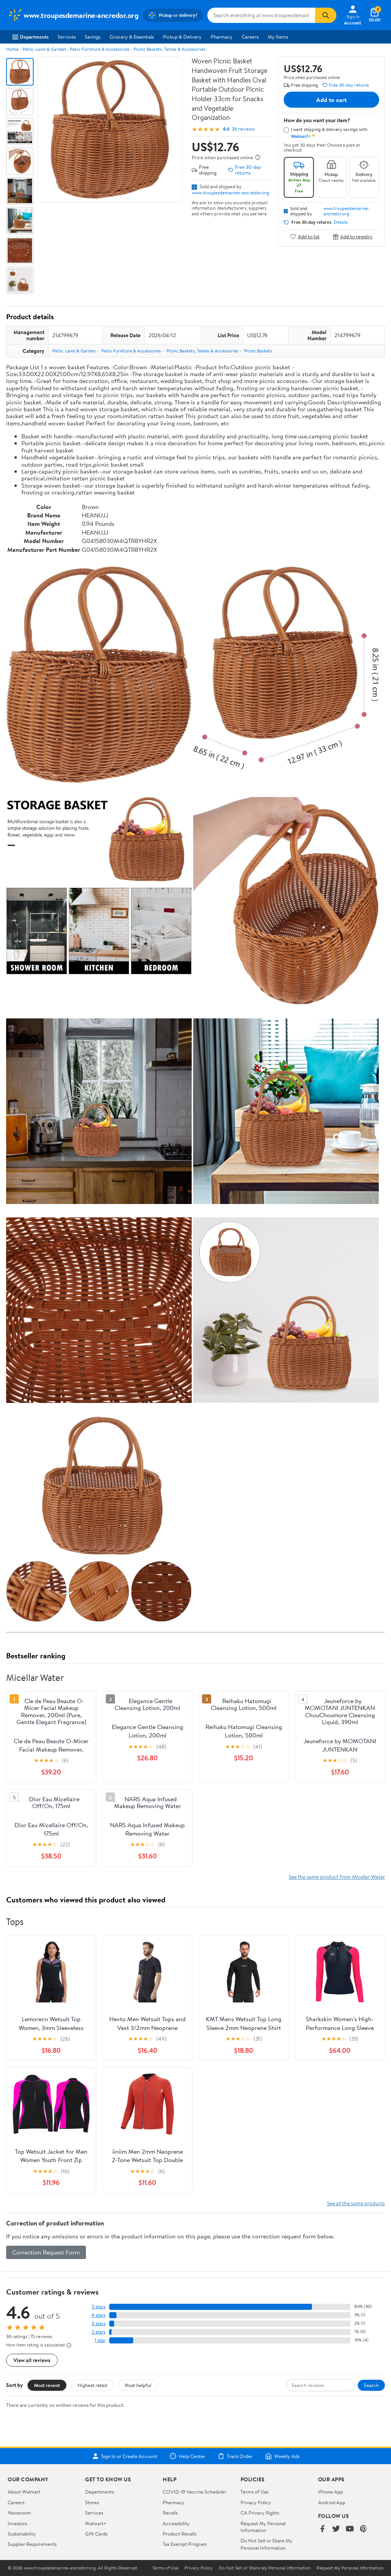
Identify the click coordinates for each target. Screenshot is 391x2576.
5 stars (99, 2307)
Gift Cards (96, 2534)
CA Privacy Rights (260, 2513)
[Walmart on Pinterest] (364, 2529)
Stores (92, 2502)
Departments (34, 37)
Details (341, 222)
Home (12, 49)
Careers (250, 37)
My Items (278, 37)
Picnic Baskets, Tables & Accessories (170, 49)
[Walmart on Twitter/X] (336, 2529)
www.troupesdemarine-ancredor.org (230, 192)
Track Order (240, 2456)
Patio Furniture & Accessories (100, 49)
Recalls (170, 2513)
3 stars (99, 2323)
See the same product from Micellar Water (337, 1877)
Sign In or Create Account (129, 2456)
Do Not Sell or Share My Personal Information (267, 2544)
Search (371, 2385)
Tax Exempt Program (185, 2544)
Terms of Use (254, 2492)
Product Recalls (179, 2534)
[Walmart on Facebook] (322, 2529)
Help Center (192, 2456)
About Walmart (24, 2492)
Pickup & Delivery (182, 37)
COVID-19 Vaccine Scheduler (195, 2492)
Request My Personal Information (263, 2527)
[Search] (326, 15)
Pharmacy (222, 37)
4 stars (98, 2315)
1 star (100, 2340)
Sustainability (22, 2534)
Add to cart (331, 100)
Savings (93, 37)
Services (67, 37)
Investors (17, 2523)
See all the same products (356, 2203)
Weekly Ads (287, 2456)
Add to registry (356, 237)
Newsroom (19, 2513)
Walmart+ (96, 2523)
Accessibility (176, 2523)
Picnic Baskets (258, 351)
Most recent (47, 2385)
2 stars (99, 2332)
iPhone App (330, 2492)
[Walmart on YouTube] (350, 2529)
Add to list (309, 237)
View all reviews (32, 2360)
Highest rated (92, 2385)
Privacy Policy (256, 2502)
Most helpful (138, 2385)
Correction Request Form (46, 2252)
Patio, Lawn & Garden (44, 49)
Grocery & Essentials (132, 37)
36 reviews (243, 129)
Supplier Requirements (32, 2544)
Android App (332, 2502)
